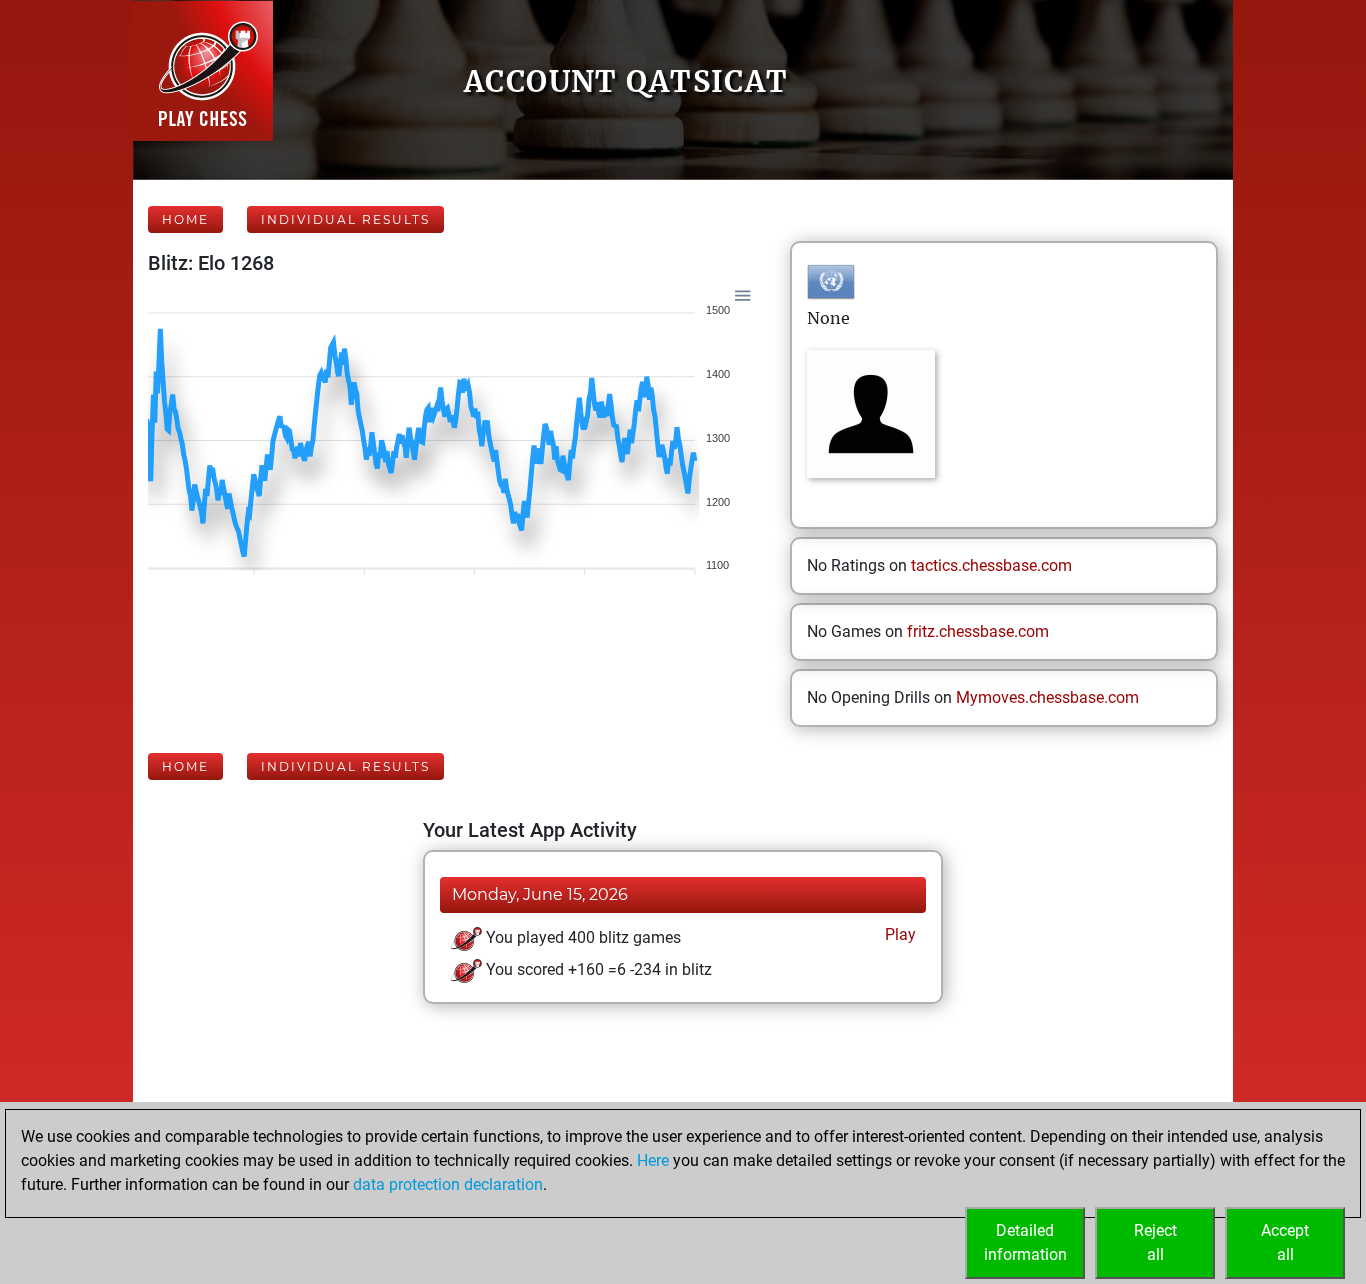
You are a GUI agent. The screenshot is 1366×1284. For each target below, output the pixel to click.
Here (653, 1160)
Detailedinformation (1025, 1242)
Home (185, 219)
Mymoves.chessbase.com (1047, 697)
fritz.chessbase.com (978, 631)
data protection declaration (448, 1184)
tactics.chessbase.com (991, 565)
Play (898, 934)
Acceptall (1285, 1242)
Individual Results (345, 219)
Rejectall (1155, 1242)
